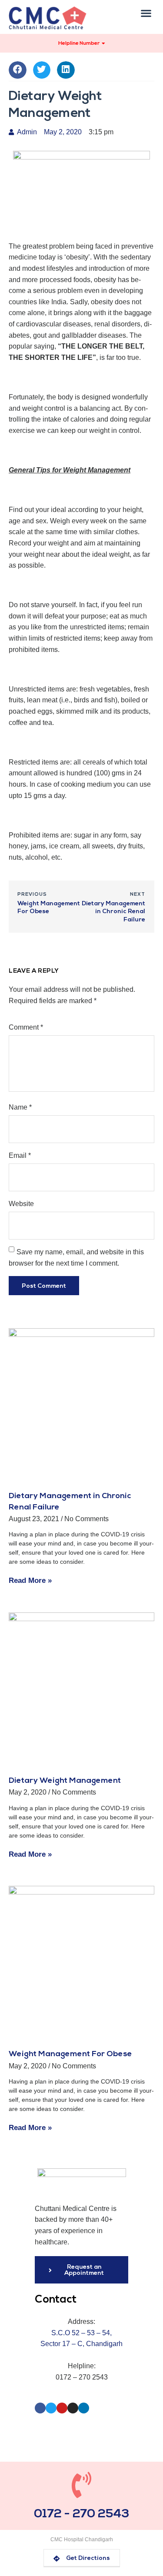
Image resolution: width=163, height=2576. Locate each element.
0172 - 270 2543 (82, 2514)
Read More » (30, 1581)
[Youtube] (62, 2408)
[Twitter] (51, 2408)
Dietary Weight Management (65, 1781)
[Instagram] (73, 2408)
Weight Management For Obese (70, 2054)
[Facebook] (40, 2408)
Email (20, 1155)
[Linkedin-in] (84, 2408)
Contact (56, 2300)
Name (20, 1107)
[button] (146, 13)
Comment (26, 1027)
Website (21, 1204)
